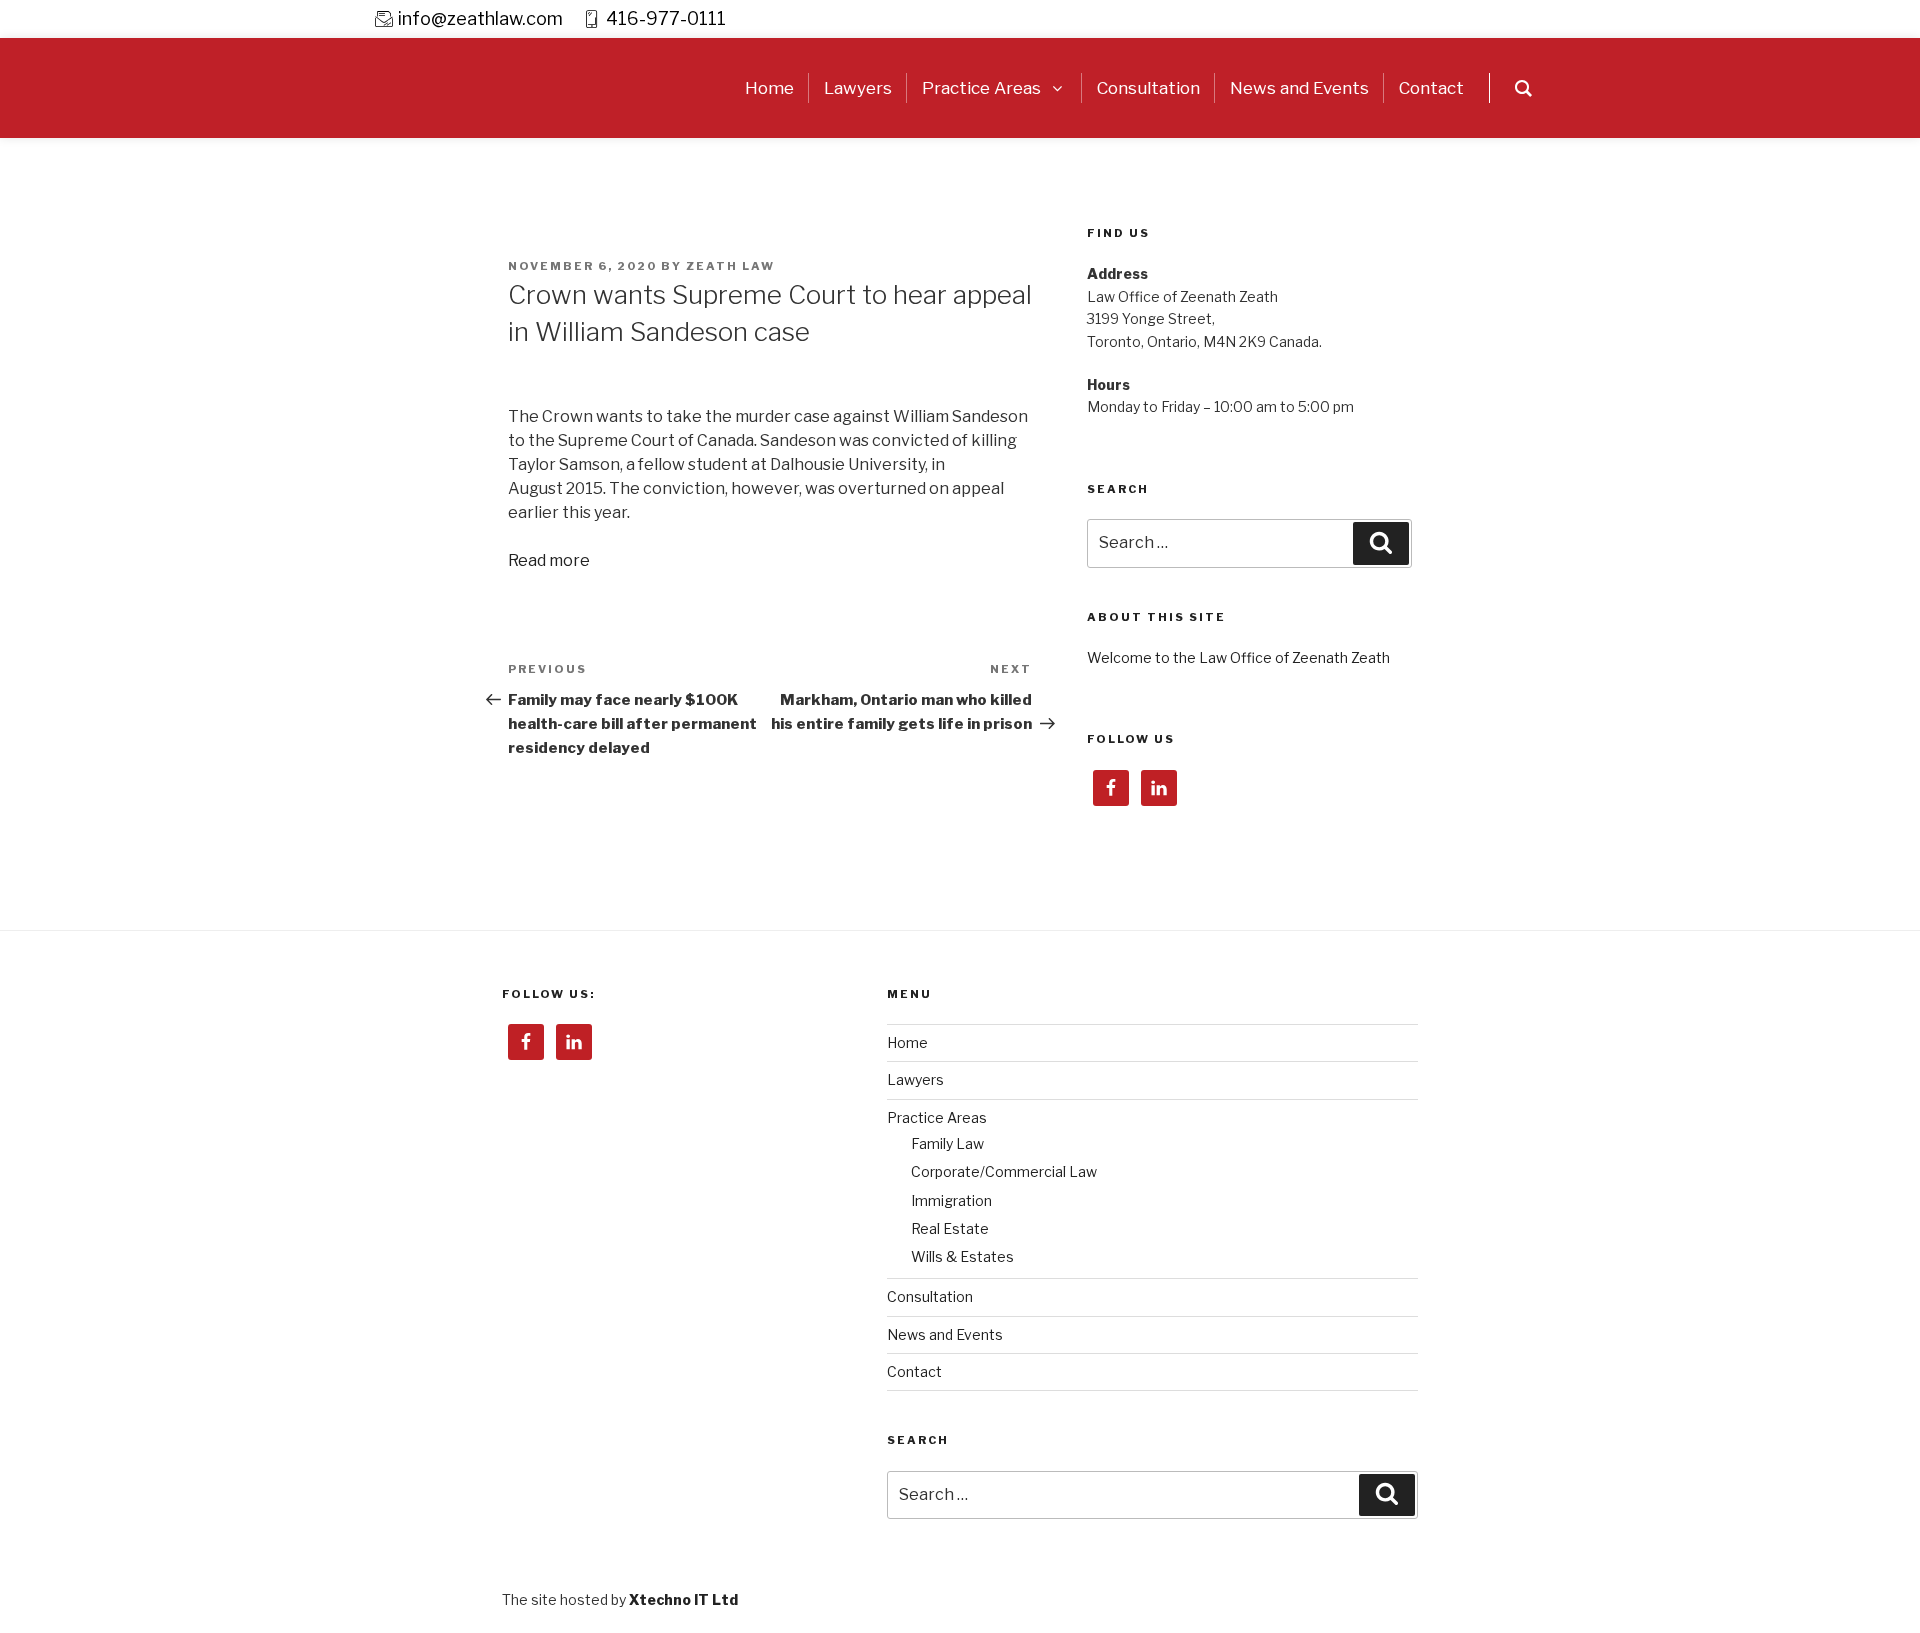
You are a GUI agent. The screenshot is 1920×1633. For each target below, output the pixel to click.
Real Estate (950, 1228)
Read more (549, 560)
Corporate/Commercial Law (1004, 1171)
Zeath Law (730, 266)
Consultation (930, 1296)
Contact (914, 1371)
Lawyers (915, 1079)
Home (907, 1042)
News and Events (945, 1334)
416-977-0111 (666, 18)
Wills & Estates (962, 1256)
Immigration (951, 1200)
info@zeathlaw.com (480, 18)
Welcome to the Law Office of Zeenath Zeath (1238, 657)
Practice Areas (937, 1117)
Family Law (947, 1143)
